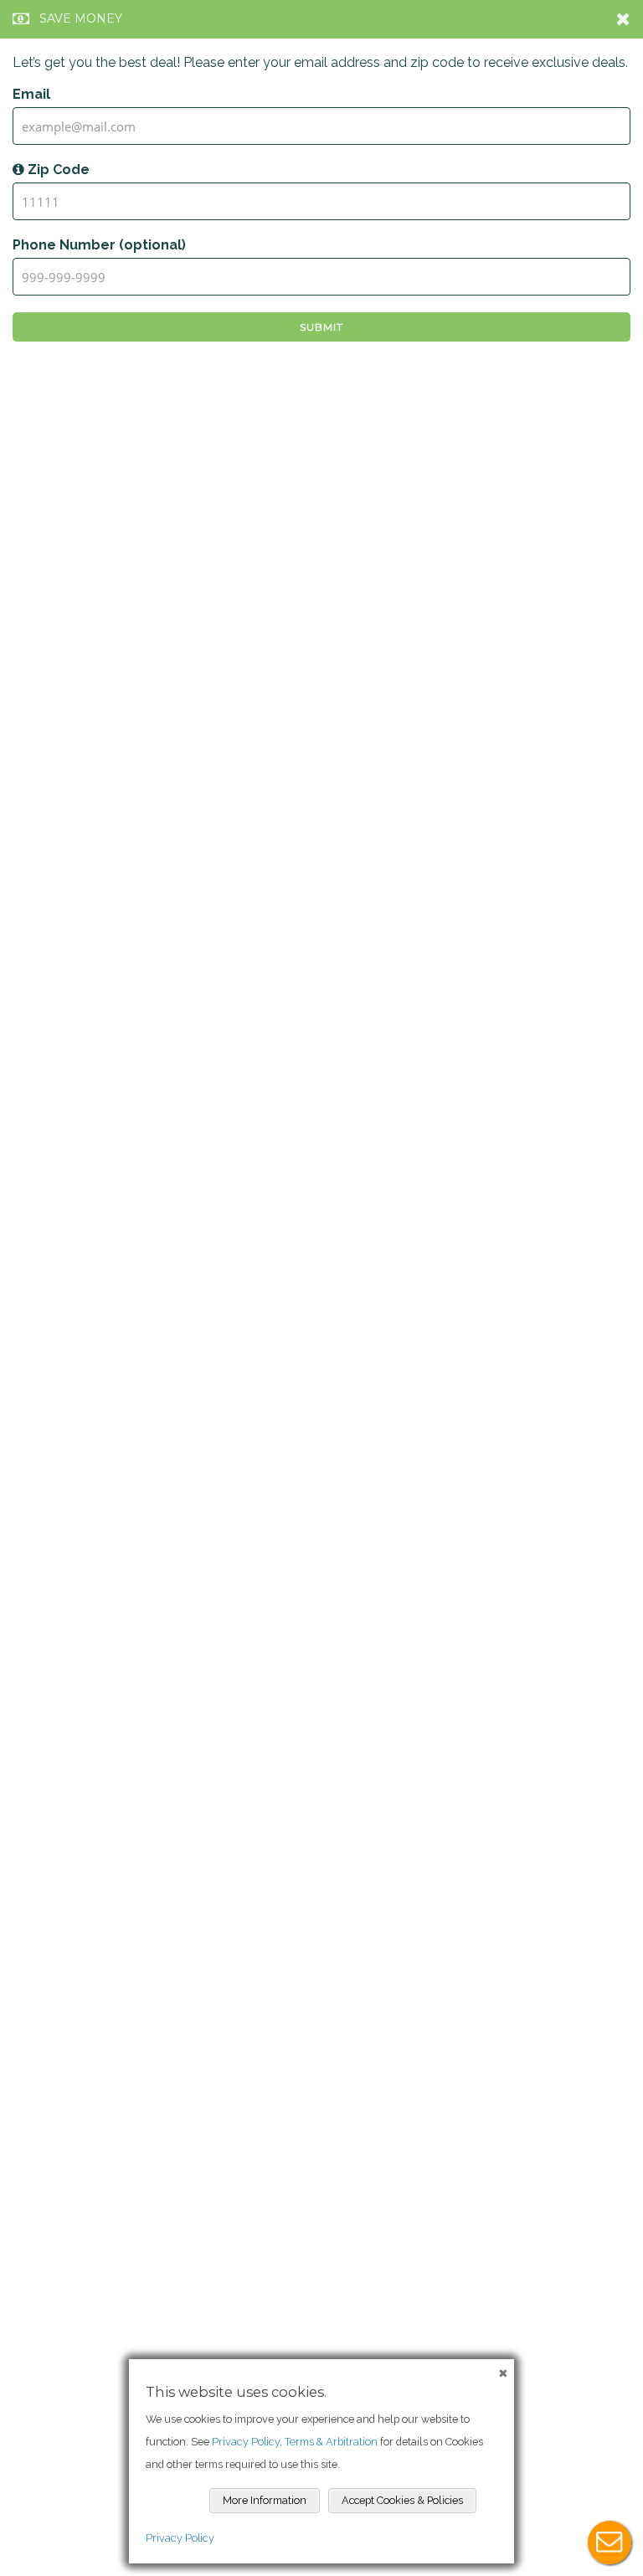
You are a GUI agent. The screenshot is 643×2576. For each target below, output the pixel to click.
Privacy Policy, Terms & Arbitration (295, 2442)
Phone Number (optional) (99, 245)
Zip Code (57, 170)
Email (31, 94)
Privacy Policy (180, 2538)
